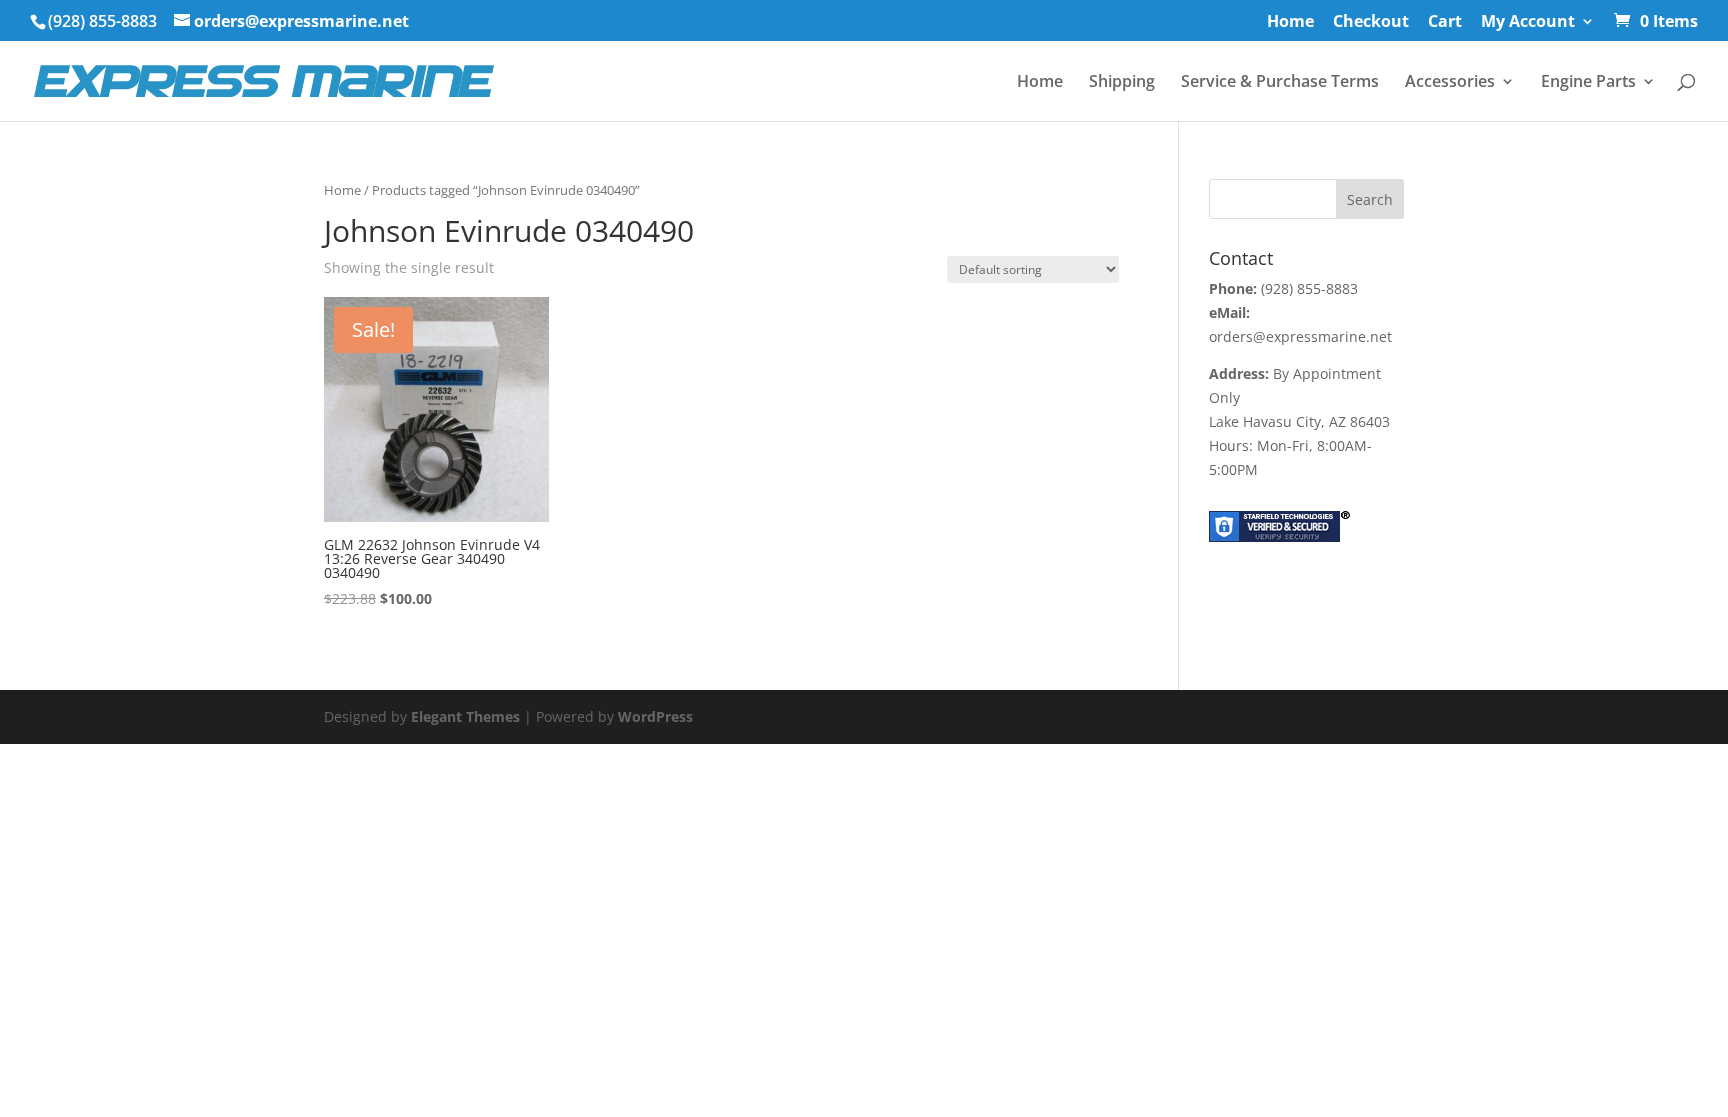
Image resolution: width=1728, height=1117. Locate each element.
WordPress (655, 716)
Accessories (1450, 83)
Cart (1445, 22)
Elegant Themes (465, 716)
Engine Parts (1588, 83)
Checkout (1371, 22)
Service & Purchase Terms (1280, 83)
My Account (1528, 22)
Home (1290, 22)
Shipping (1122, 83)
